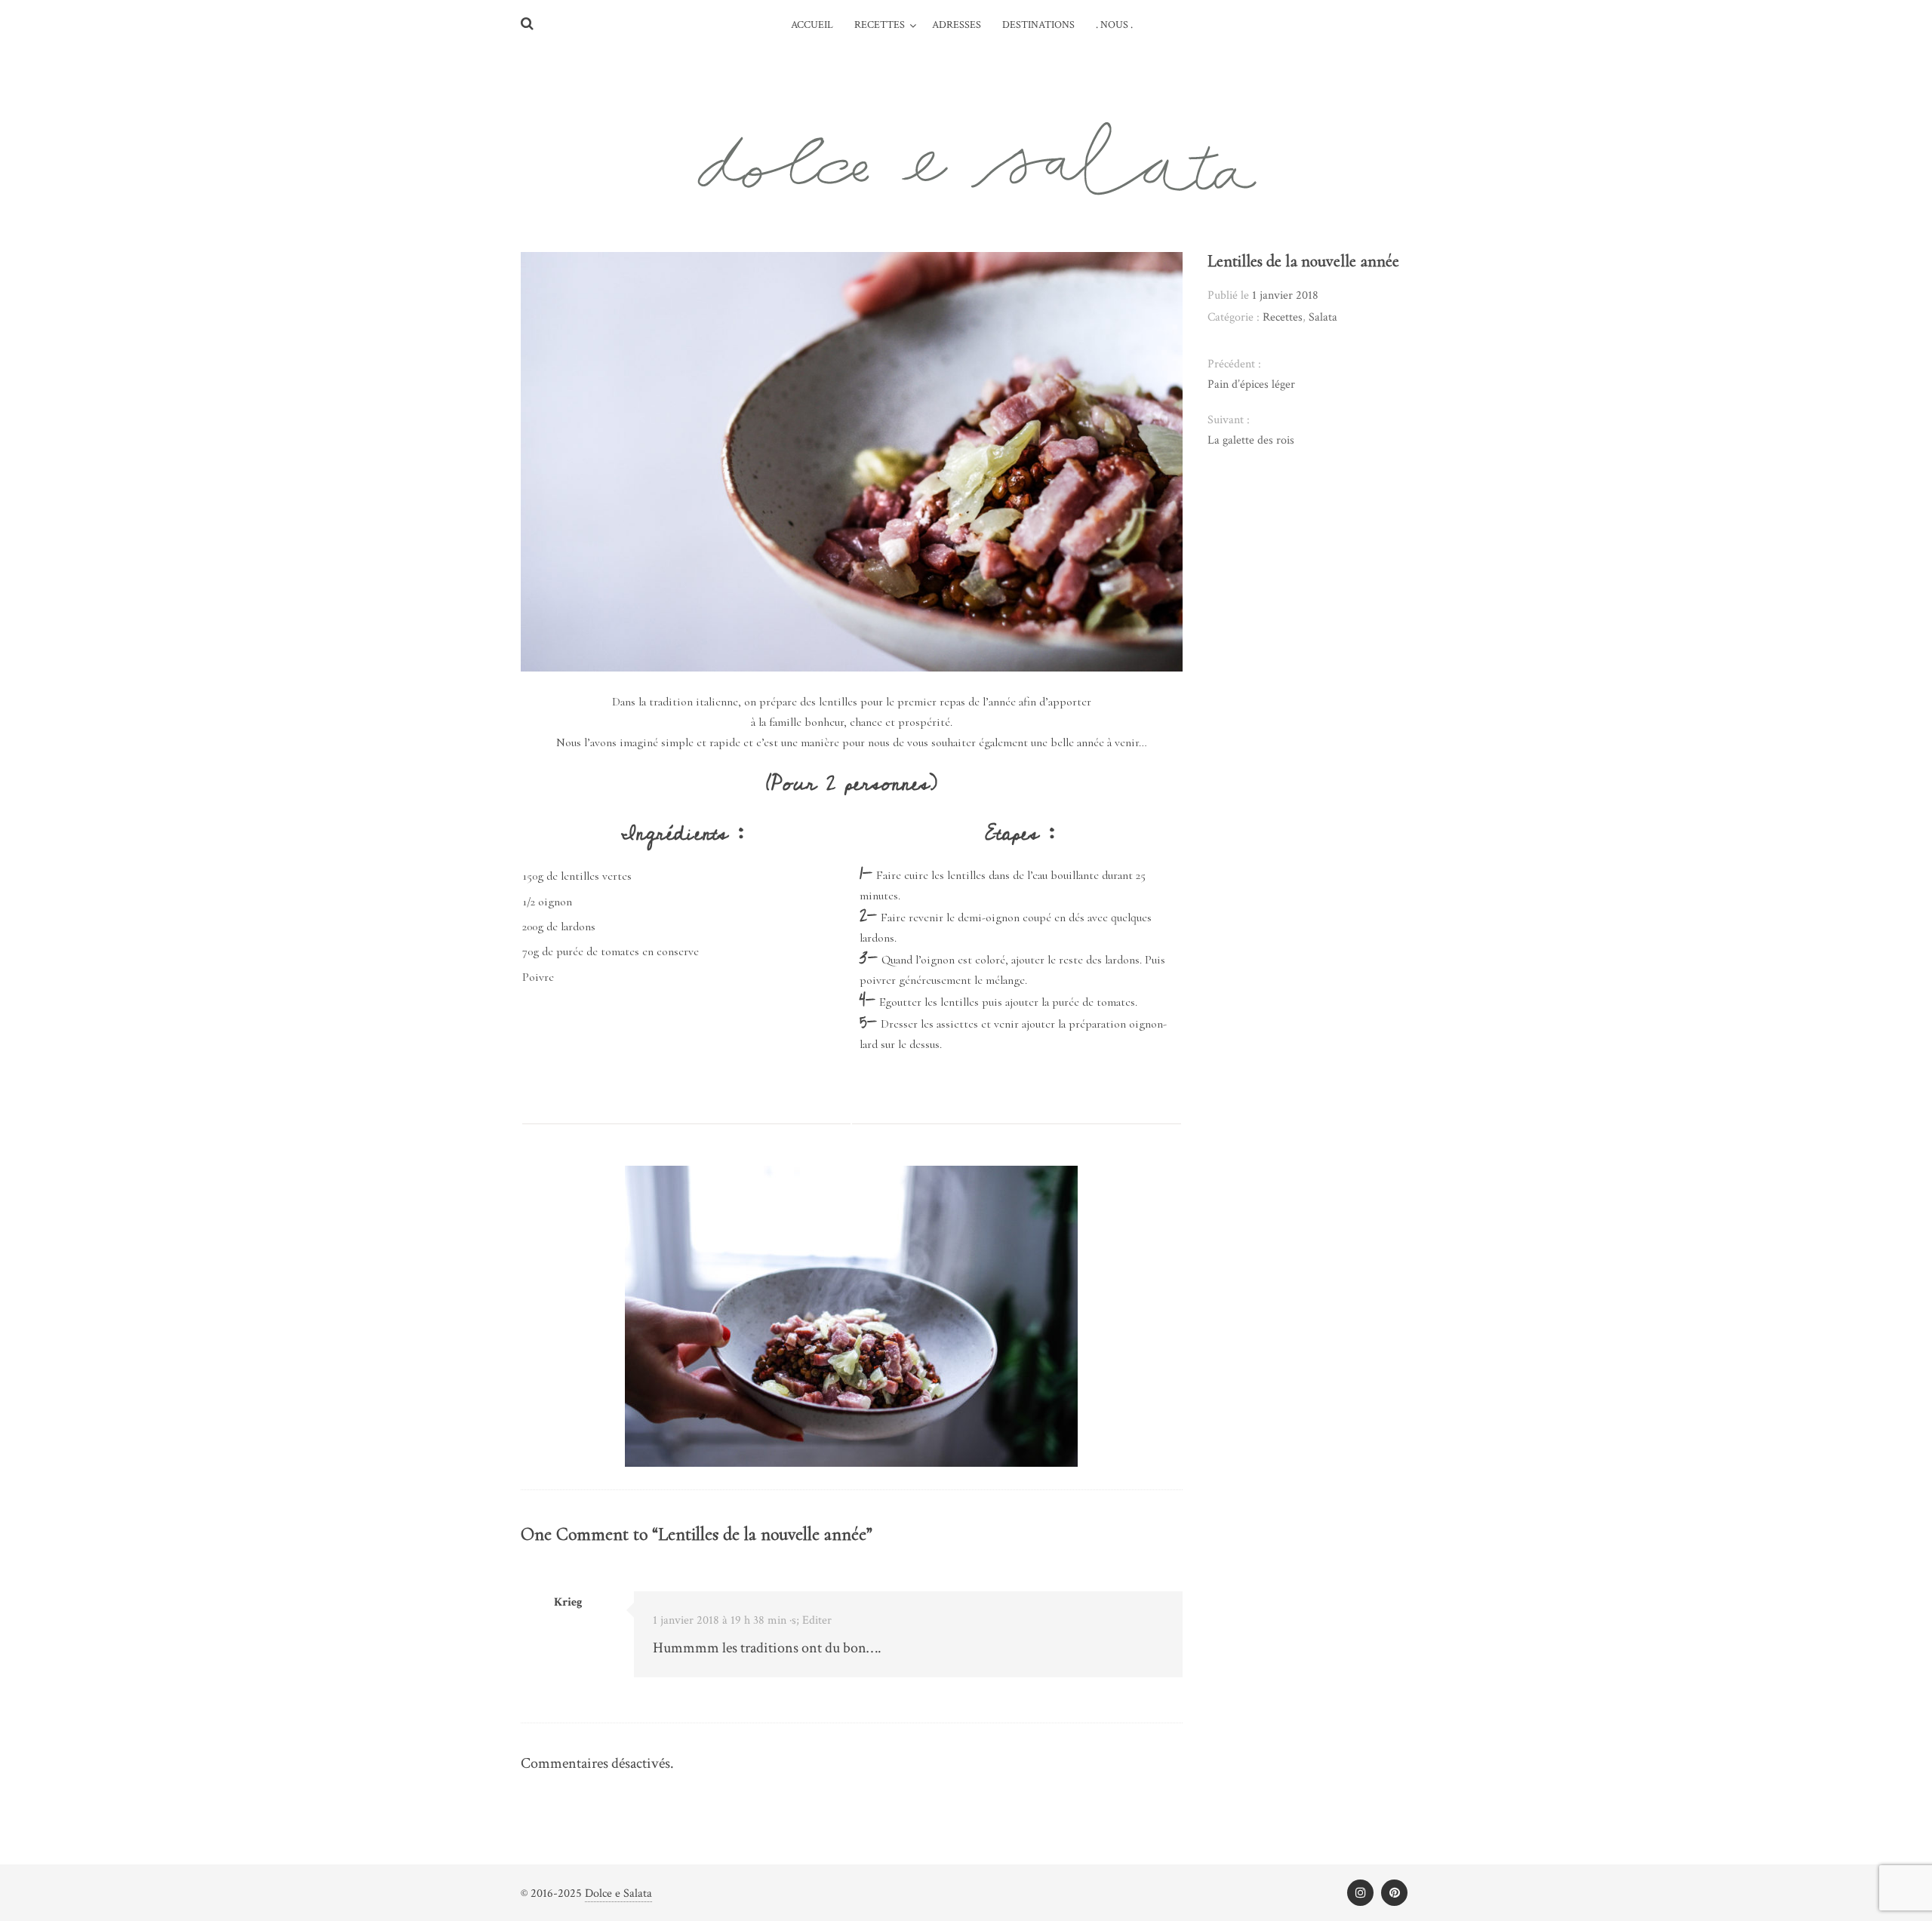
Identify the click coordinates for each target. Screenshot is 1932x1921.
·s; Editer (811, 1620)
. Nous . (1114, 25)
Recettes (880, 25)
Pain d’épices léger (1251, 384)
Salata (1323, 317)
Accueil (812, 25)
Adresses (957, 25)
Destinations (1038, 25)
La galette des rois (1251, 440)
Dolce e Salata (618, 1893)
